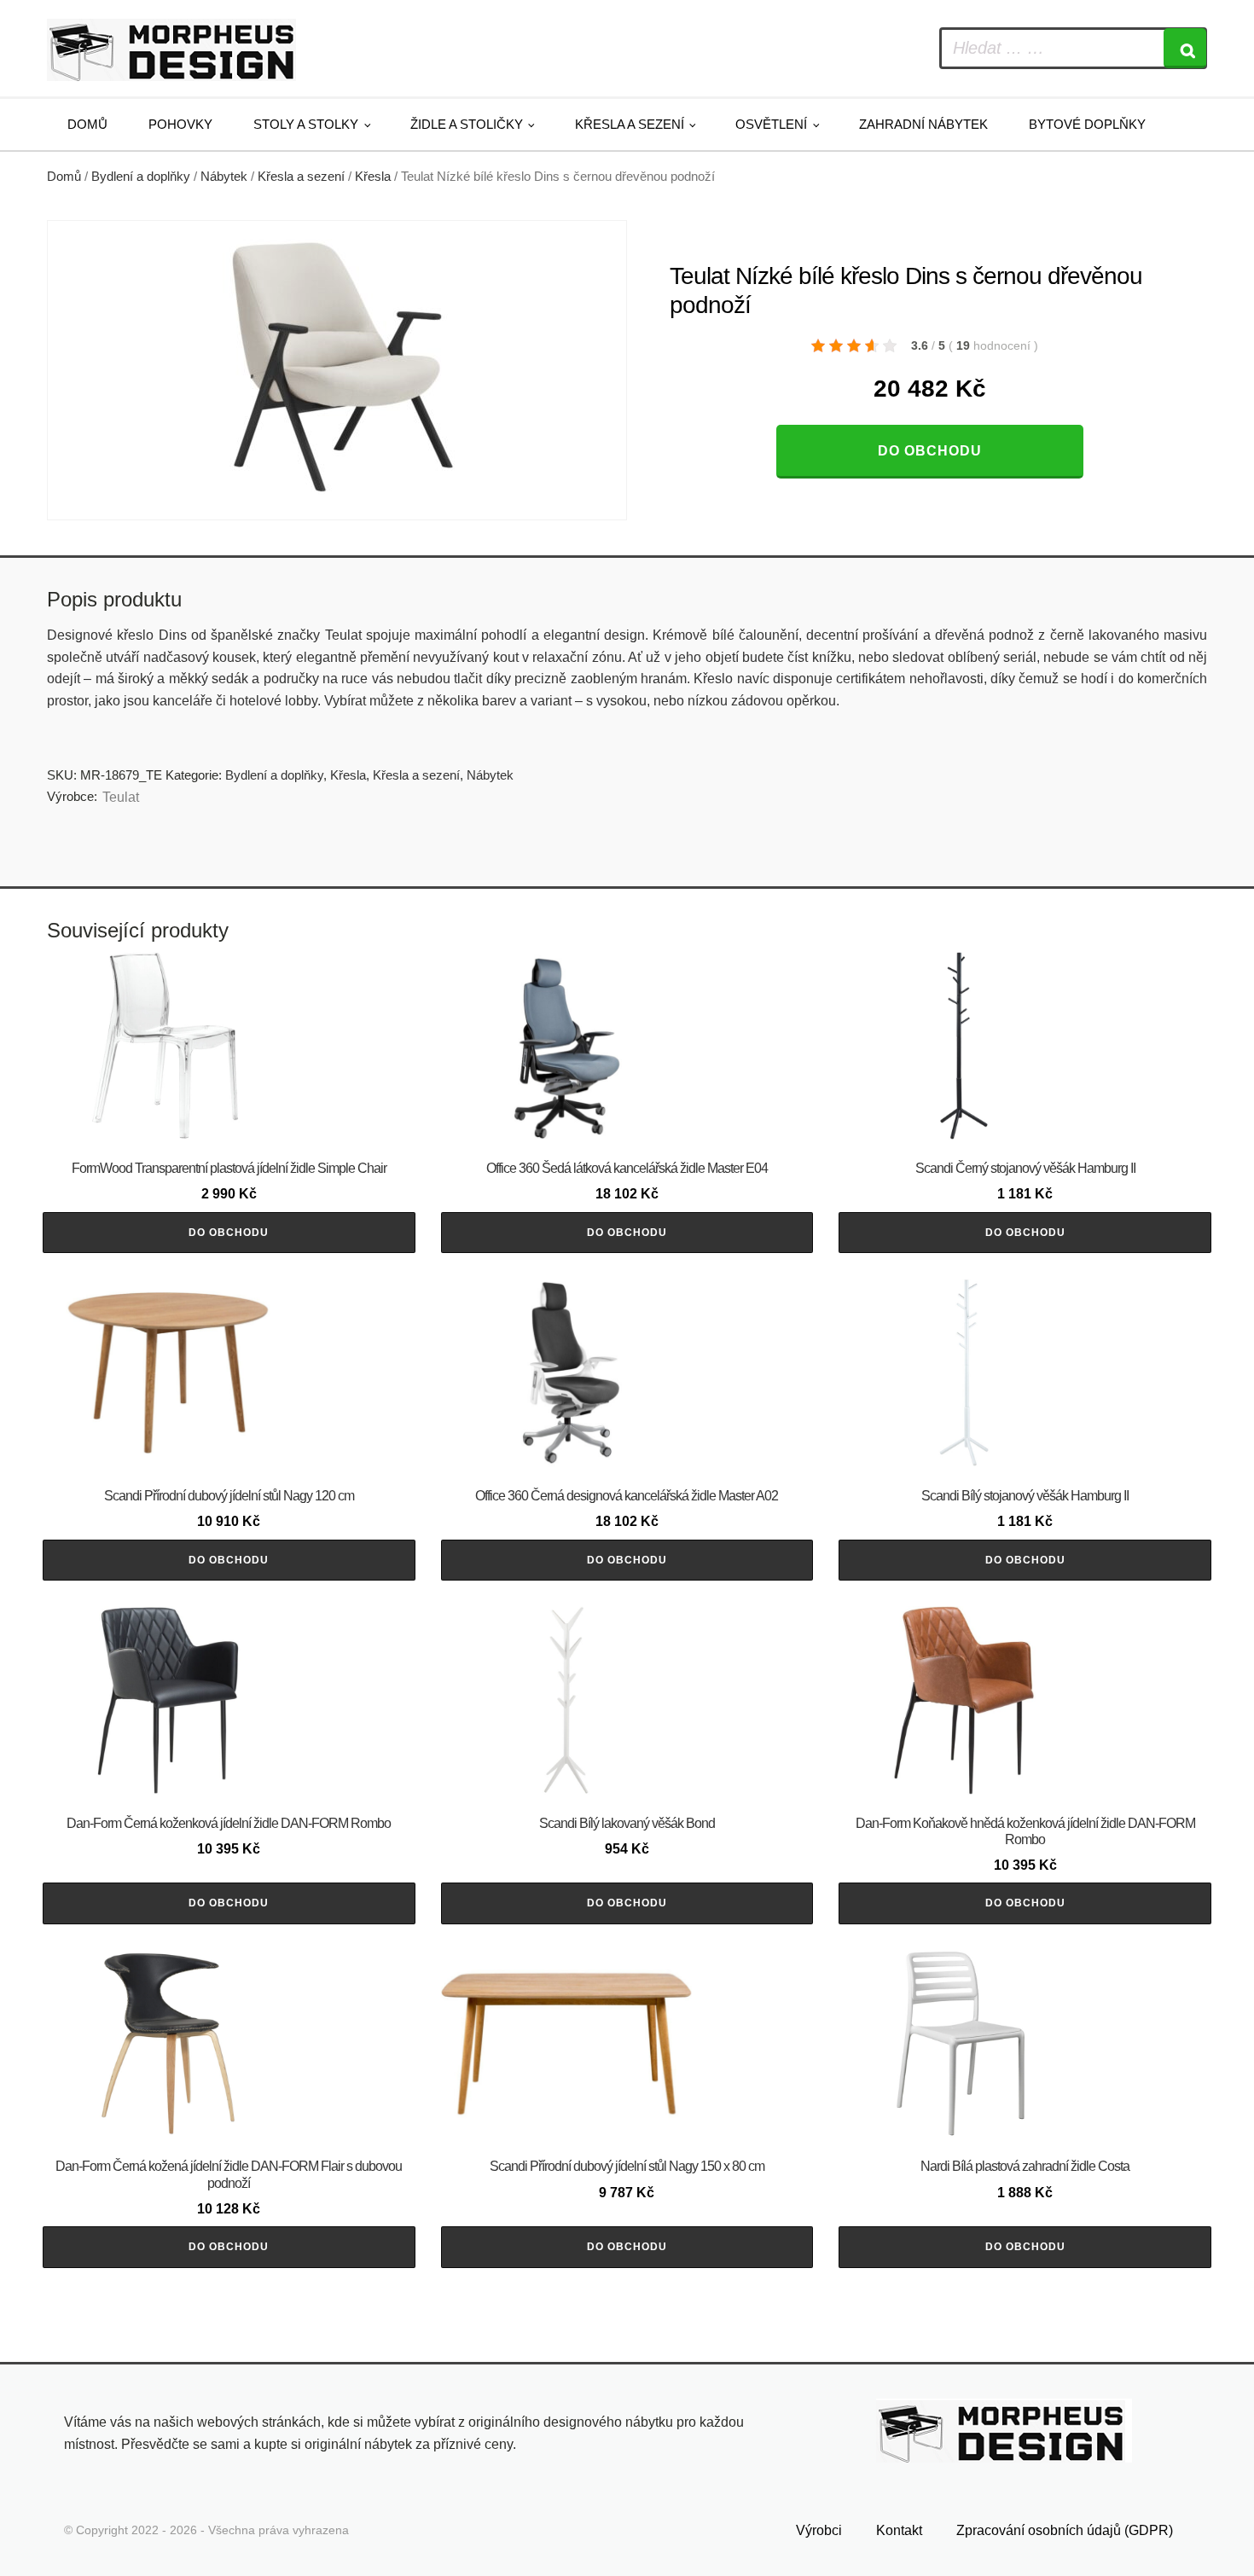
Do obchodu (930, 451)
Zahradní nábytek (923, 124)
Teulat (121, 797)
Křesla (373, 177)
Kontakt (899, 2530)
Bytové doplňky (1087, 124)
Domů (87, 124)
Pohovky (180, 124)
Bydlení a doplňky (141, 177)
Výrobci (819, 2530)
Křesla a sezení (630, 124)
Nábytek (224, 177)
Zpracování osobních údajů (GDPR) (1065, 2530)
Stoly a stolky (306, 124)
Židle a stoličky (467, 124)
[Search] (1185, 48)
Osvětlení (771, 124)
